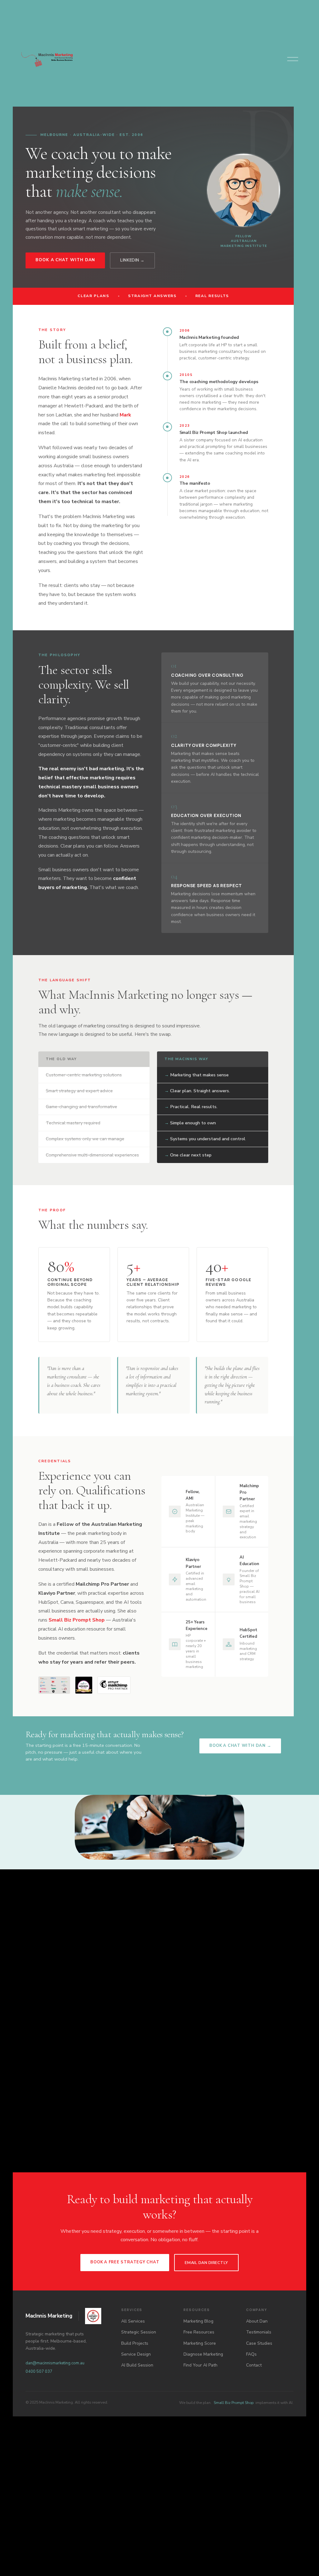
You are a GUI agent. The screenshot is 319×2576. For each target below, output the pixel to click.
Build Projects (135, 2343)
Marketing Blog (198, 2321)
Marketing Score (200, 2343)
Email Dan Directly (206, 2263)
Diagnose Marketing (203, 2354)
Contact (254, 2365)
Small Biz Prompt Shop (77, 1620)
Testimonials (259, 2332)
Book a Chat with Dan (65, 260)
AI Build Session (137, 2365)
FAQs (251, 2354)
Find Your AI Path (200, 2365)
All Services (133, 2321)
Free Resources (199, 2332)
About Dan (257, 2321)
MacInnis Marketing (49, 2316)
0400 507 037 (39, 2372)
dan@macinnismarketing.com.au (55, 2363)
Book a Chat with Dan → (240, 1746)
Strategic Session (139, 2332)
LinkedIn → (132, 260)
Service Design (136, 2354)
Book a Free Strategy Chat (125, 2262)
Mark (125, 415)
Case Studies (259, 2343)
